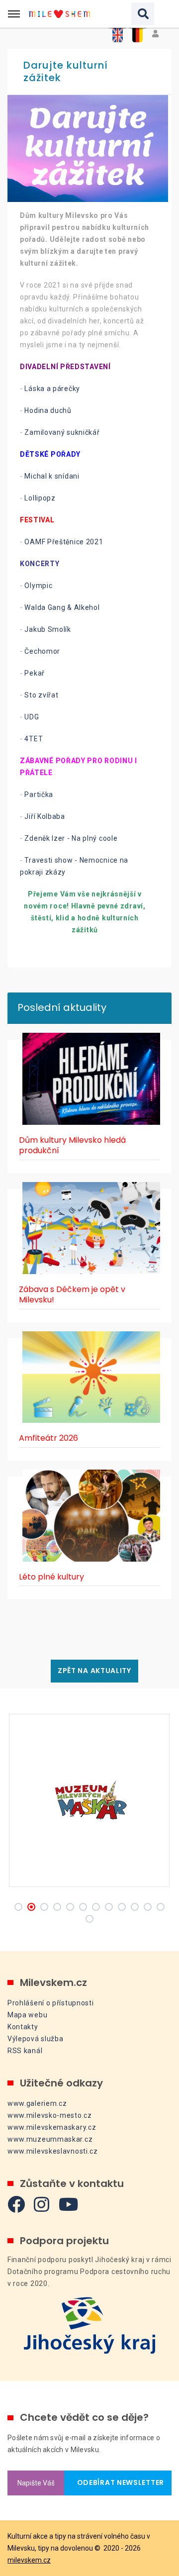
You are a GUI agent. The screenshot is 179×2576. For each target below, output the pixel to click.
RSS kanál (25, 2051)
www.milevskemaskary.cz (52, 2127)
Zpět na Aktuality (94, 1671)
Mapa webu (27, 2015)
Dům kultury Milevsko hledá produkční (72, 1145)
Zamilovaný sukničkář (62, 432)
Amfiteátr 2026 (48, 1438)
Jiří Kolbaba (45, 816)
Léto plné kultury (51, 1577)
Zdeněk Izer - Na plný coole (71, 838)
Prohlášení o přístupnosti (51, 2003)
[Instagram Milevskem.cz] (42, 2204)
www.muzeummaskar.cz (50, 2139)
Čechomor (42, 651)
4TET (34, 739)
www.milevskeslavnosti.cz (53, 2151)
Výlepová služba (36, 2039)
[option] (89, 149)
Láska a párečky (53, 389)
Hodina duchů (48, 410)
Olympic (38, 586)
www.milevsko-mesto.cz (50, 2115)
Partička (39, 794)
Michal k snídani (52, 476)
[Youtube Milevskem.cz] (69, 2204)
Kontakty (23, 2027)
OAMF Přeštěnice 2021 (64, 542)
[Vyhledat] (143, 14)
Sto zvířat (41, 695)
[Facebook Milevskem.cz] (16, 2204)
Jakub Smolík (47, 629)
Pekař (35, 673)
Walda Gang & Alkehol (62, 607)
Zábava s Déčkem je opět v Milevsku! (72, 1295)
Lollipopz (39, 498)
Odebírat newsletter (118, 2482)
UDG (32, 717)
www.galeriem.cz (37, 2103)
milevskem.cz (29, 2560)
